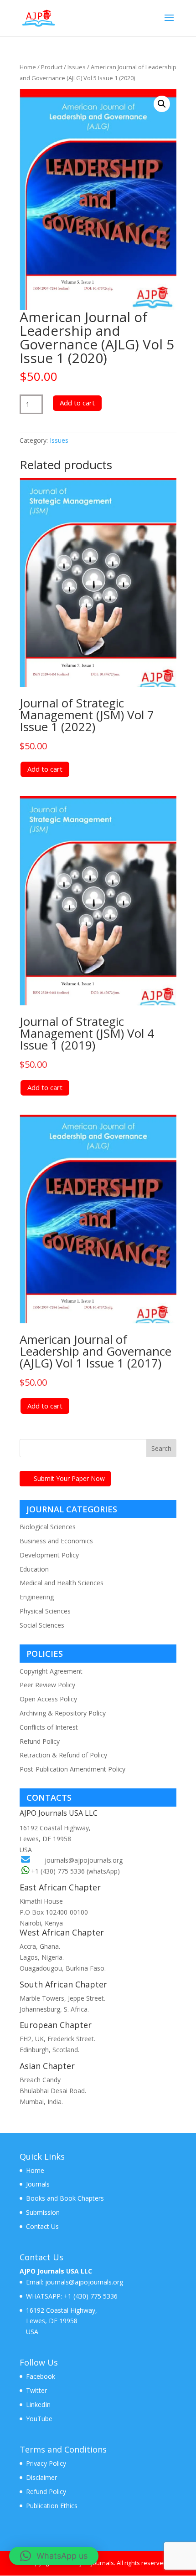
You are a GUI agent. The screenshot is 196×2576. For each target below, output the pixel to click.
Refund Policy (40, 1741)
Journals (38, 2184)
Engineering (37, 1597)
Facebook (41, 2376)
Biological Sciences (48, 1527)
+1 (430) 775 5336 (90, 2296)
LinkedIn (38, 2404)
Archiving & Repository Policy (63, 1713)
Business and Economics (56, 1541)
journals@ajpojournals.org (84, 1860)
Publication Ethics (52, 2506)
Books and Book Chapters (65, 2198)
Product (52, 67)
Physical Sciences (45, 1611)
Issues (77, 67)
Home (28, 67)
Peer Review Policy (47, 1685)
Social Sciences (42, 1625)
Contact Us (42, 2226)
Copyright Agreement (51, 1671)
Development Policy (49, 1555)
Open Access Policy (48, 1699)
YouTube (39, 2419)
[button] (162, 104)
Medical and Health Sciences (62, 1583)
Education (34, 1569)
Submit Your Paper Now (69, 1478)
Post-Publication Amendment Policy (72, 1769)
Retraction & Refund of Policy (63, 1755)
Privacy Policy (46, 2463)
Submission (43, 2212)
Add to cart (77, 403)
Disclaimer (41, 2477)
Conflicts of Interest (49, 1727)
